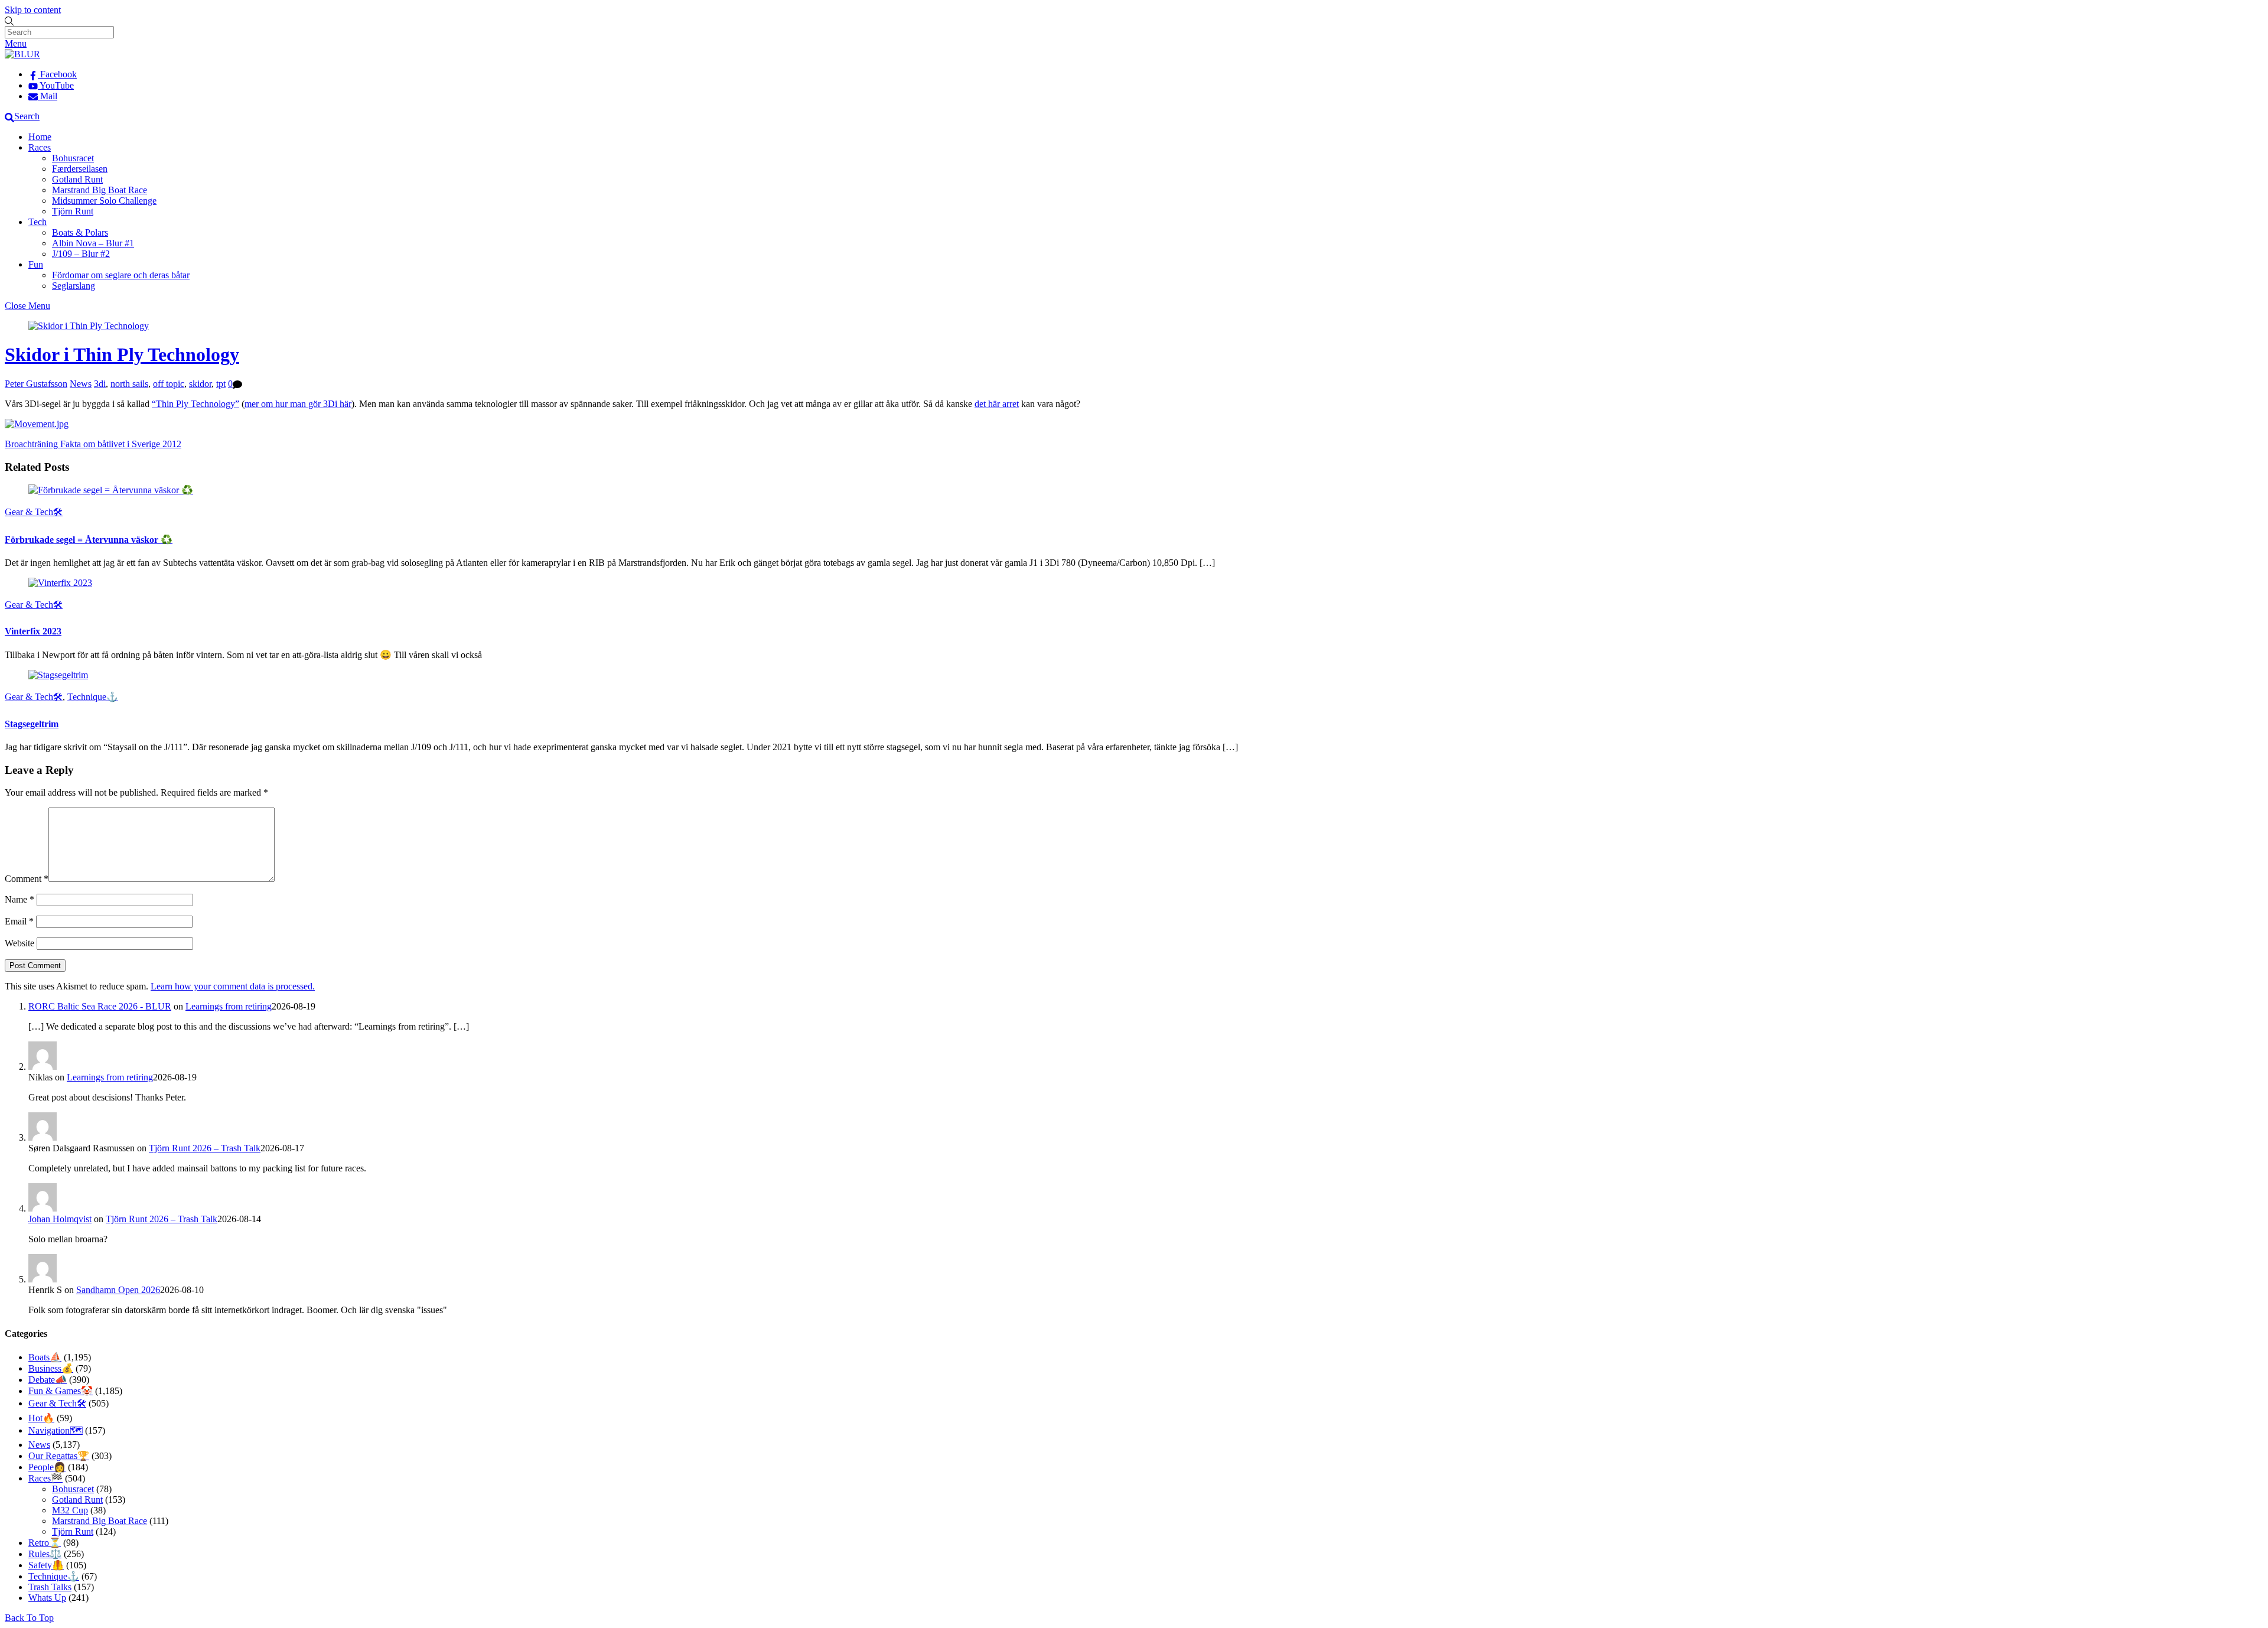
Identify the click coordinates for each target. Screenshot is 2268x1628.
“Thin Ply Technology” (195, 404)
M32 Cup (70, 1510)
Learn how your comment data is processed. (233, 986)
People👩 (47, 1467)
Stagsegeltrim (32, 724)
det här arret (997, 404)
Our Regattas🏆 (59, 1456)
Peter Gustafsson (36, 384)
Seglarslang (74, 286)
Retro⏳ (45, 1543)
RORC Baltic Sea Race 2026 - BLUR (100, 1006)
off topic (169, 384)
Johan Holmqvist (60, 1219)
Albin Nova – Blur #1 (93, 243)
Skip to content (33, 10)
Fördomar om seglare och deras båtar (121, 275)
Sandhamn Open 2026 (118, 1290)
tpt (221, 384)
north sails (129, 384)
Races (40, 147)
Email (19, 921)
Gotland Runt (77, 179)
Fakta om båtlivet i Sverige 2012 (120, 444)
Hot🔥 (41, 1418)
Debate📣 (48, 1380)
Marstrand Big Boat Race (100, 190)
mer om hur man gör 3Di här (298, 404)
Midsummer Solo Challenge (104, 201)
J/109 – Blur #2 (81, 254)
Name (19, 899)
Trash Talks (50, 1587)
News (81, 384)
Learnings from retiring (229, 1006)
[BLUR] (22, 54)
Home (40, 137)
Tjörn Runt (73, 211)
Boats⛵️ (45, 1357)
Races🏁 (45, 1478)
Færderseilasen (80, 169)
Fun (36, 264)
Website (19, 943)
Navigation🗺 (56, 1430)
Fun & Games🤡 (61, 1391)
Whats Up (47, 1598)
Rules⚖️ (45, 1554)
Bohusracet (73, 158)
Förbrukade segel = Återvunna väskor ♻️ (89, 540)
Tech (38, 222)
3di (100, 384)
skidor (200, 384)
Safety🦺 (46, 1565)
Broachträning (31, 444)
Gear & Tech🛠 (34, 512)
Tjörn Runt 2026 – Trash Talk (205, 1148)
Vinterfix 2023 (33, 631)
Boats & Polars (80, 232)
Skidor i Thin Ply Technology (122, 354)
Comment (27, 879)
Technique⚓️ (93, 697)
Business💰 (51, 1368)
